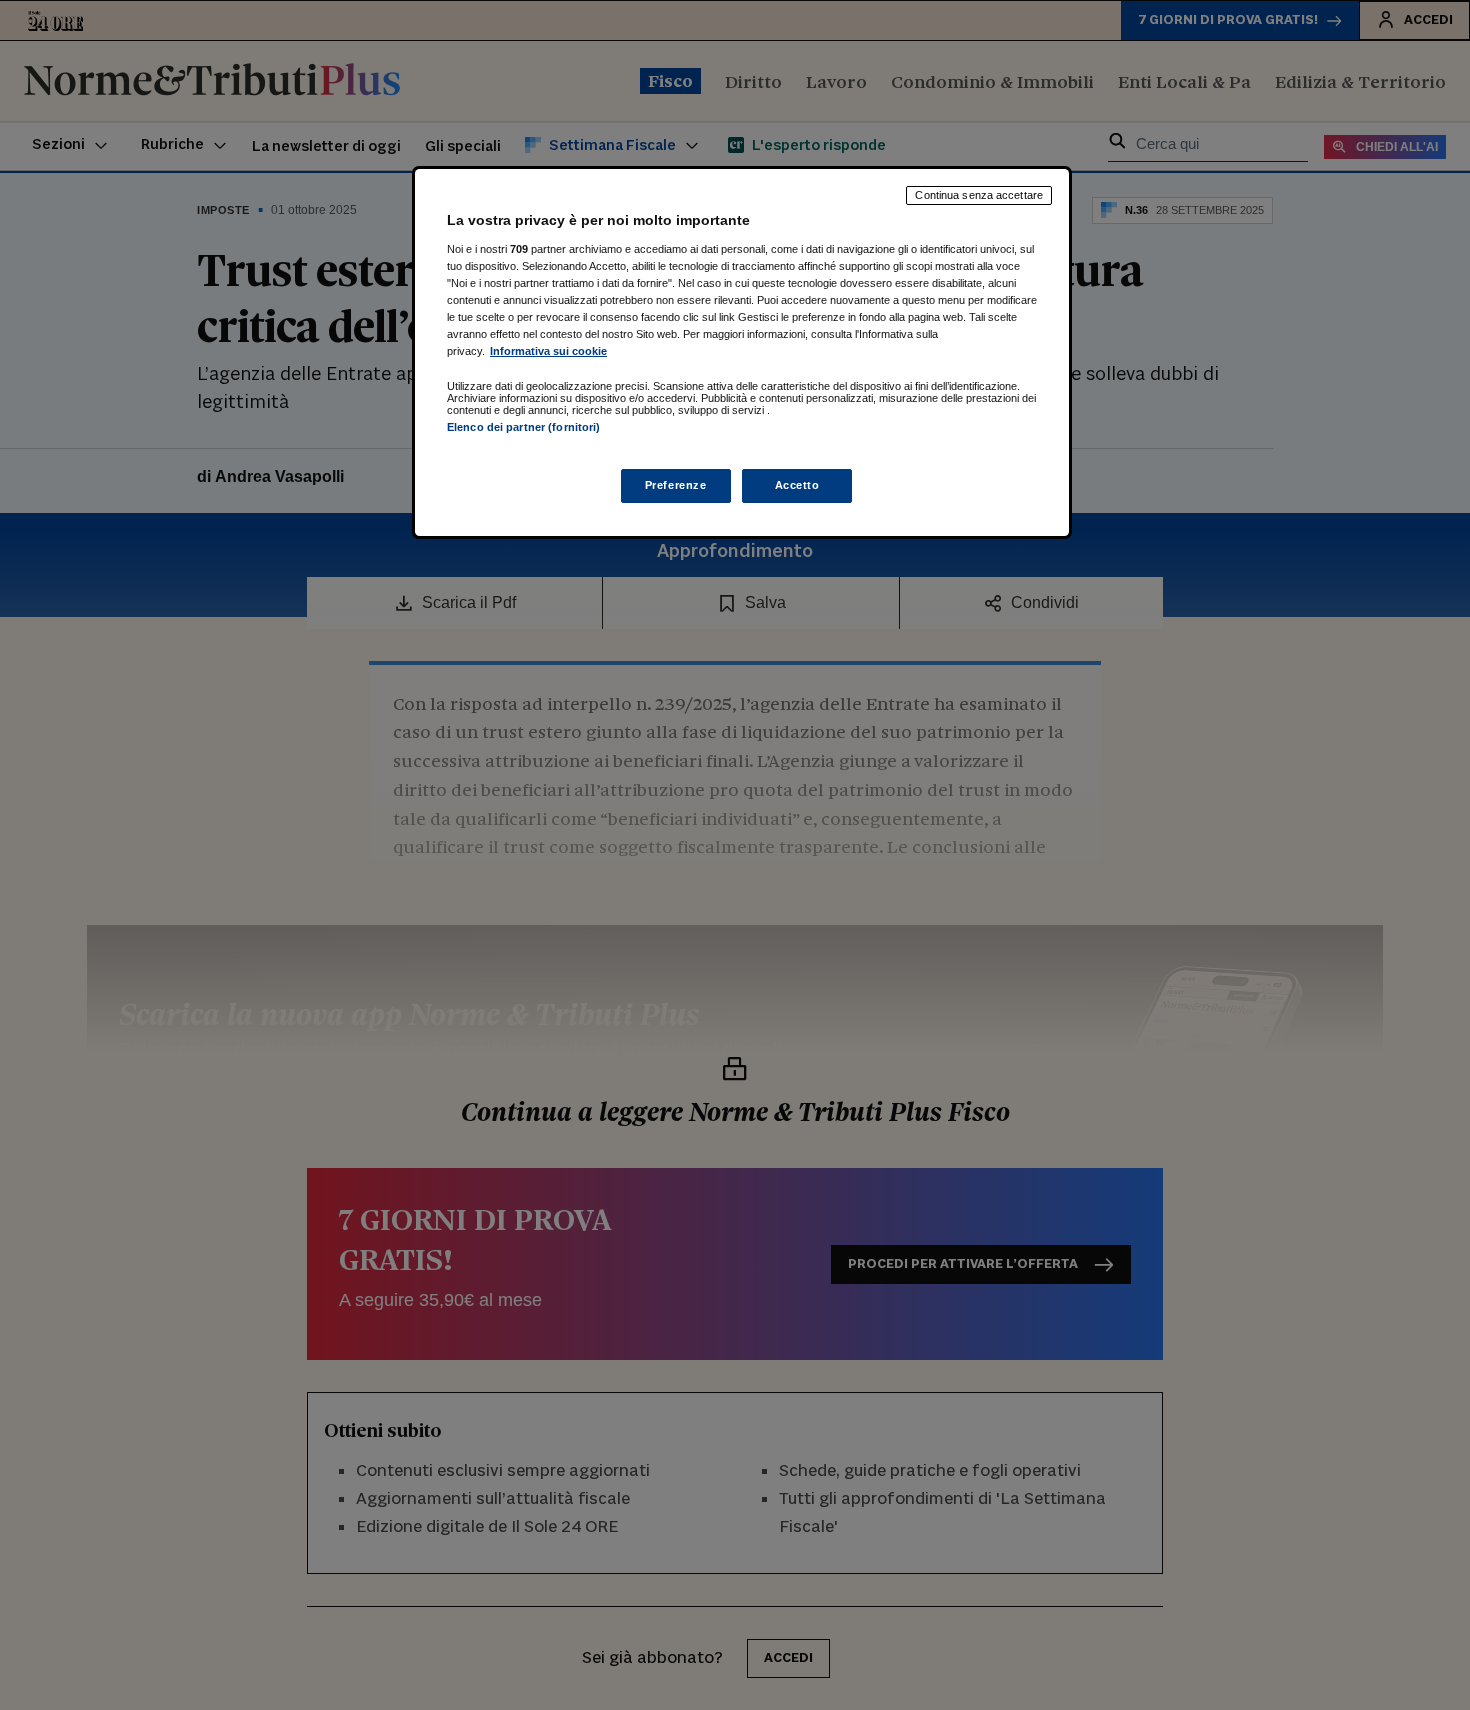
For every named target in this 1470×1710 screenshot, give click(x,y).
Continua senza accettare (979, 195)
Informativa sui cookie (548, 351)
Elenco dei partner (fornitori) (523, 427)
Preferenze (676, 485)
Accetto (797, 485)
